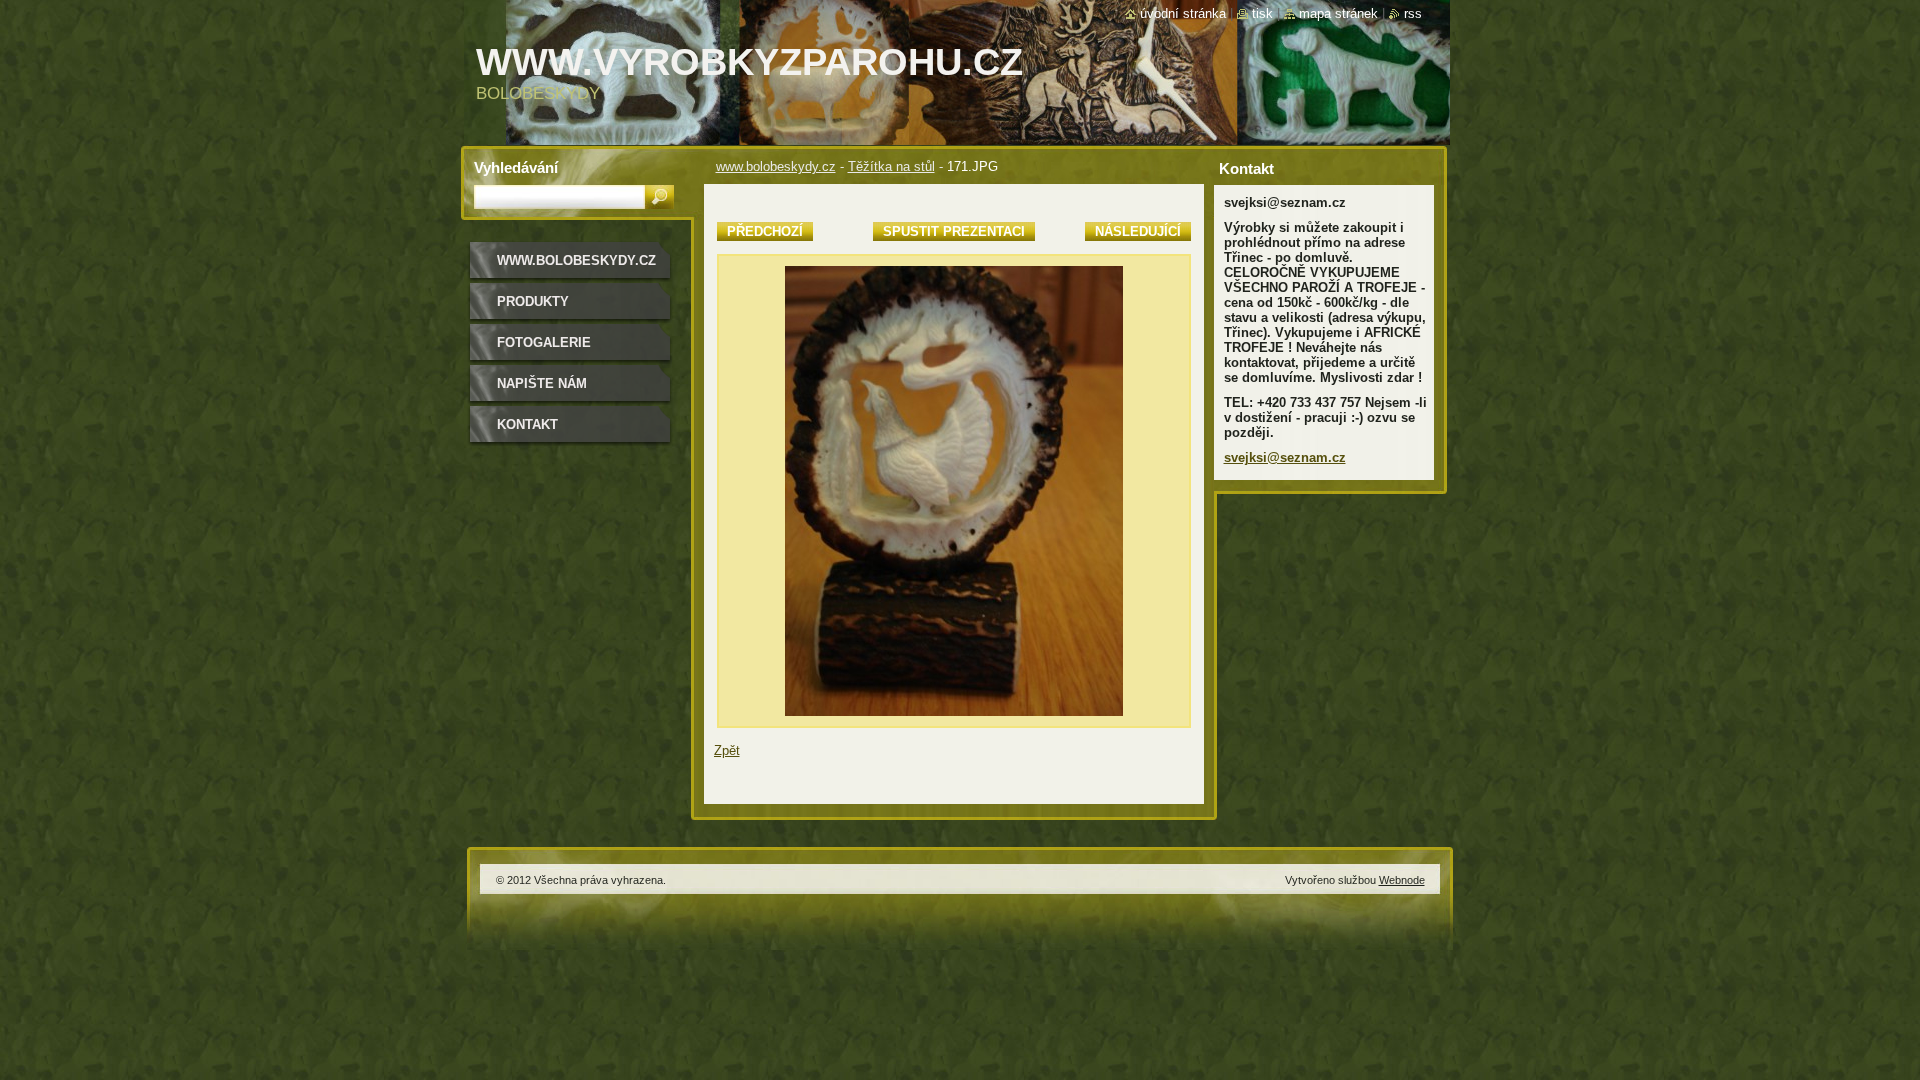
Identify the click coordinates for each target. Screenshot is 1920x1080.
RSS (1413, 13)
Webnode (1402, 880)
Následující (1138, 231)
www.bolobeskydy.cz (776, 166)
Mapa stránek (1338, 13)
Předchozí (765, 231)
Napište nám (542, 383)
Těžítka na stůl (891, 166)
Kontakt (527, 424)
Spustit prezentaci (954, 231)
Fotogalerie (544, 342)
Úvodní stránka (1183, 13)
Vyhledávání (516, 167)
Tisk (1262, 13)
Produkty (533, 301)
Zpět (727, 750)
